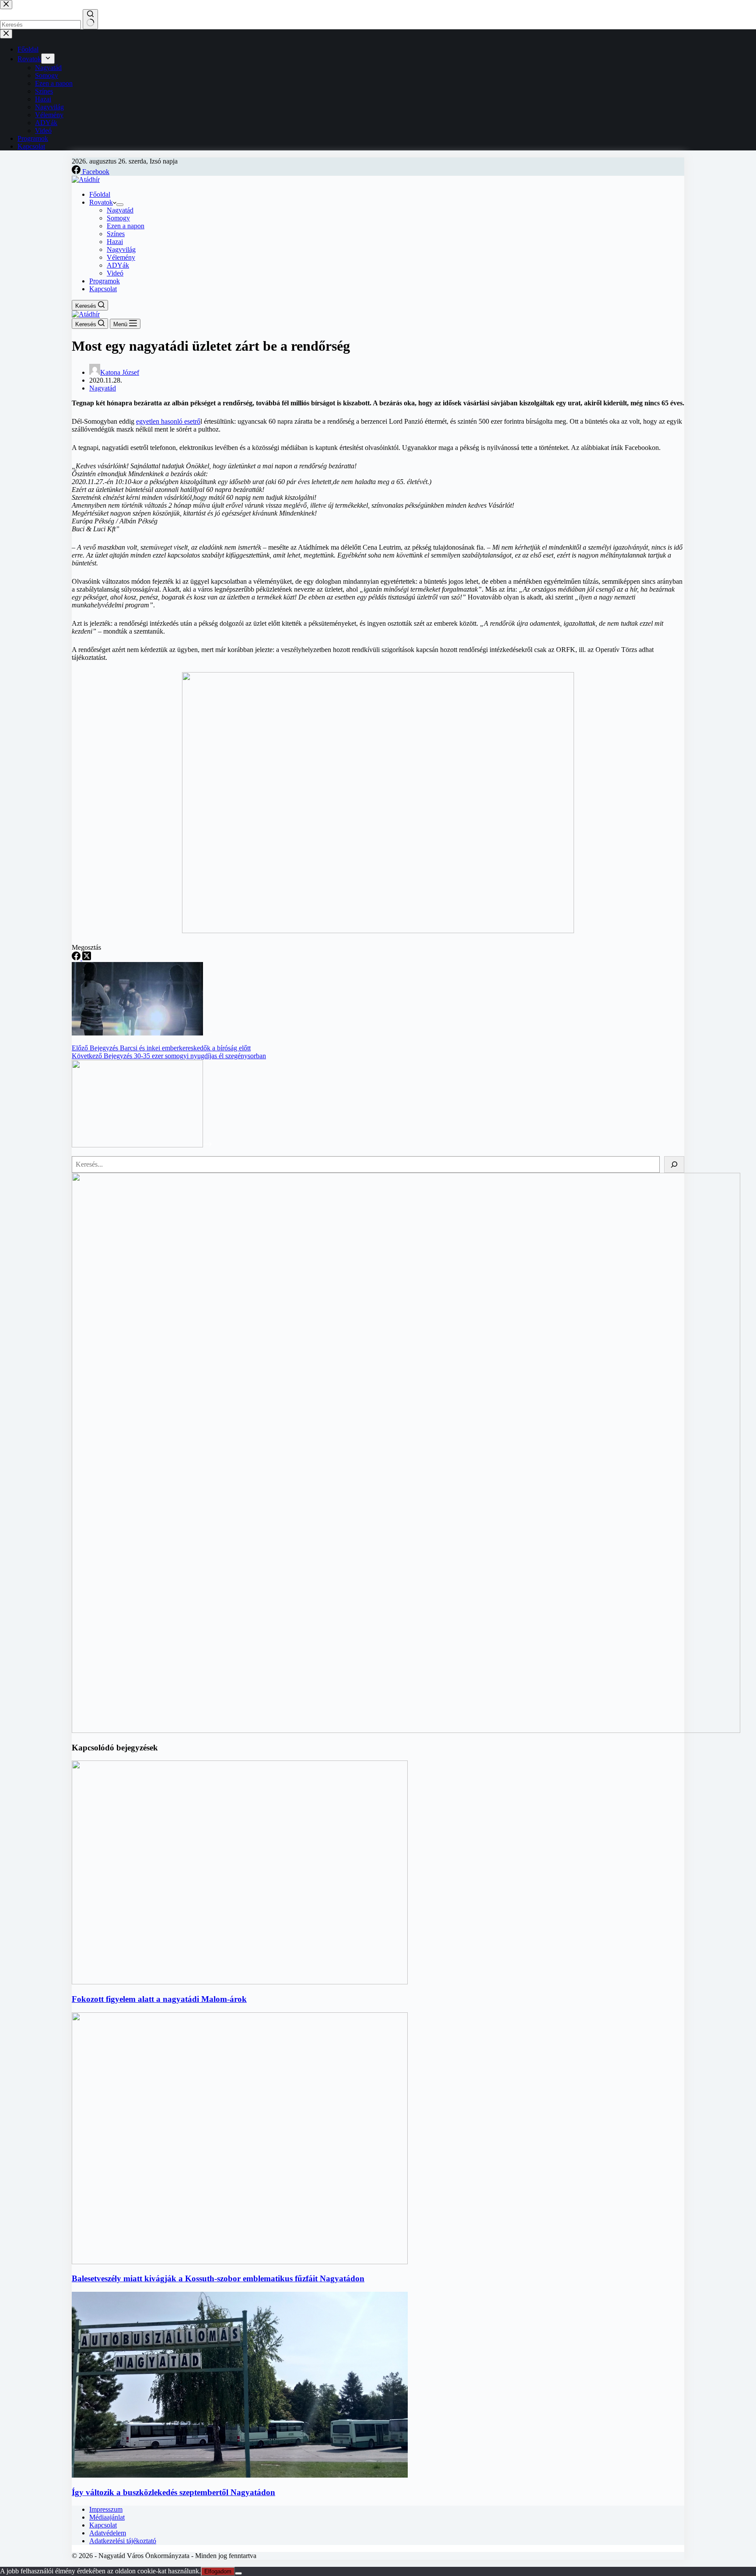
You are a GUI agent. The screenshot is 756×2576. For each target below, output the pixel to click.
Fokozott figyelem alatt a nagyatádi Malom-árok (159, 1999)
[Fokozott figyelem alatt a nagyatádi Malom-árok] (240, 1982)
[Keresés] (674, 1164)
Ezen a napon (126, 226)
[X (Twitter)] (87, 958)
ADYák (118, 265)
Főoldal (100, 194)
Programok (105, 281)
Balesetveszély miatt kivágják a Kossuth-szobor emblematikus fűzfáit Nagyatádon (218, 2278)
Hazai (115, 242)
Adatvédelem (108, 2533)
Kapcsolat (103, 289)
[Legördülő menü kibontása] (120, 205)
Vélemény (121, 257)
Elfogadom (218, 2571)
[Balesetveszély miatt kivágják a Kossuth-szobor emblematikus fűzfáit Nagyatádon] (240, 2262)
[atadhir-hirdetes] (406, 1731)
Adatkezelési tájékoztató (123, 2541)
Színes (116, 234)
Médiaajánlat (107, 2517)
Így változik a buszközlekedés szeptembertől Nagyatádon (173, 2492)
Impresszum (106, 2509)
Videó (115, 273)
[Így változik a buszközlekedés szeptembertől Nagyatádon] (240, 2475)
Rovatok (101, 202)
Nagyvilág (121, 249)
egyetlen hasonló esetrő (168, 421)
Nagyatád (120, 210)
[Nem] (238, 2573)
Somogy (118, 218)
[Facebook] (77, 958)
